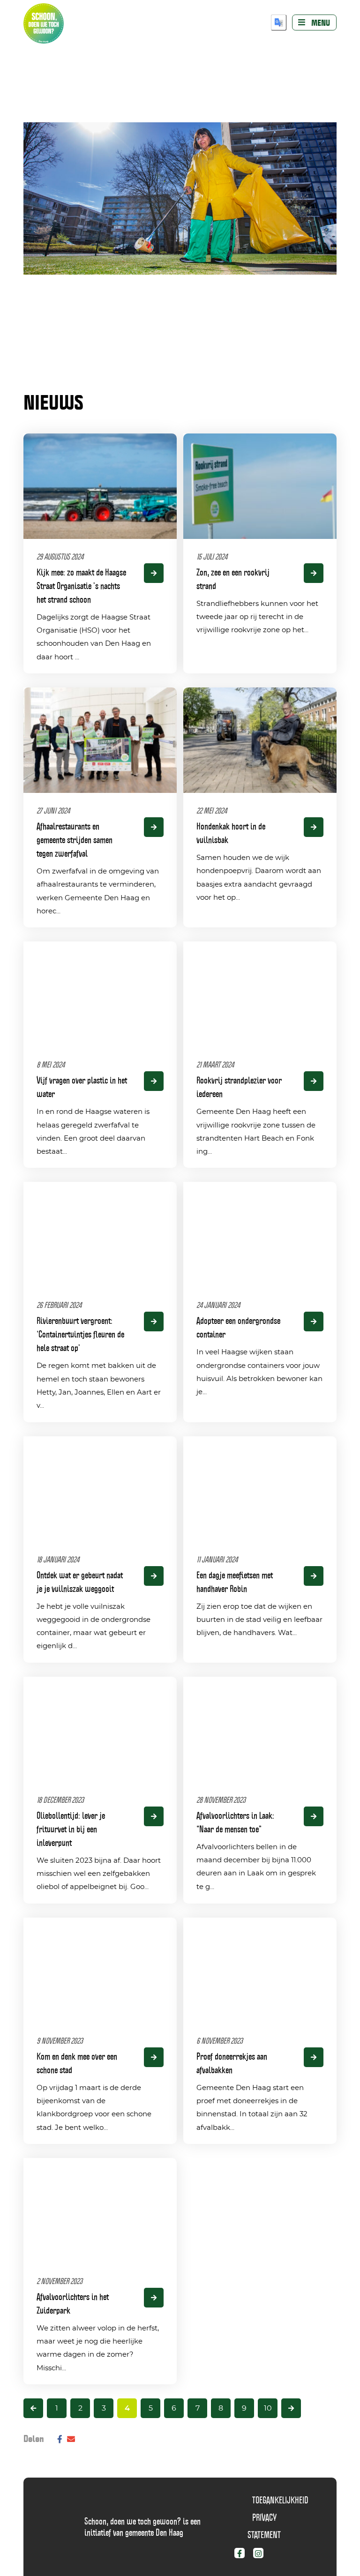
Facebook (247, 2555)
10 (268, 2408)
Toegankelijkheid (280, 2500)
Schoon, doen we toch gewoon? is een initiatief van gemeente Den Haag (142, 2527)
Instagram (266, 2555)
